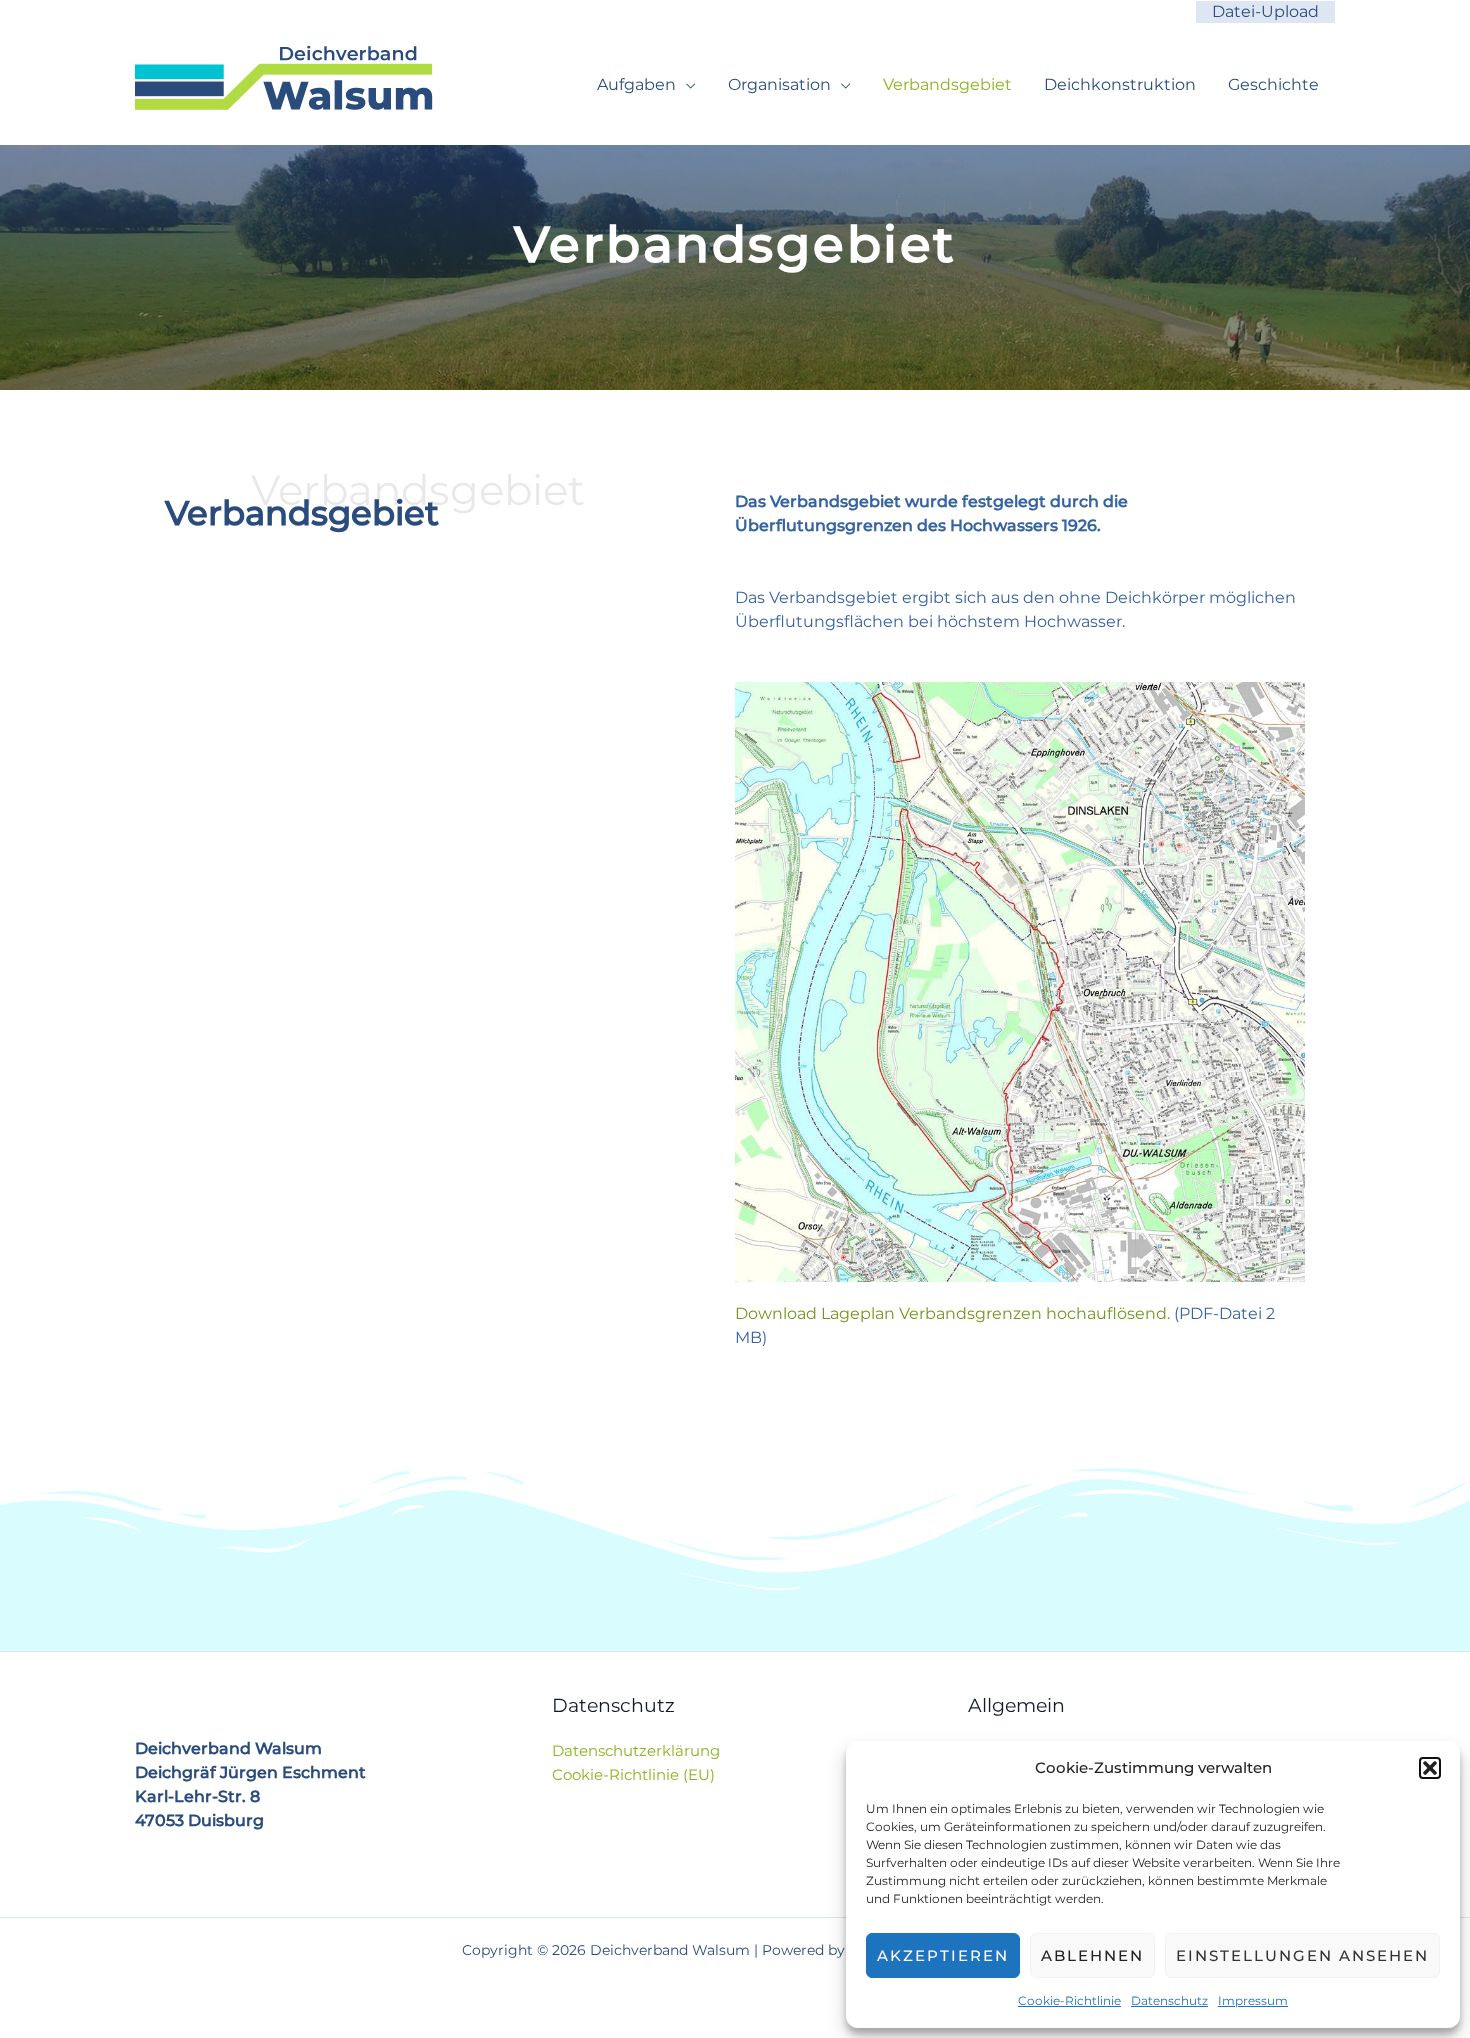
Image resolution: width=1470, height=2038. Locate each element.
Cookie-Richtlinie (1069, 2000)
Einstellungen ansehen (1302, 1955)
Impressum (1253, 2000)
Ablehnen (1092, 1955)
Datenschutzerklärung (636, 1750)
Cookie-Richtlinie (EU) (633, 1774)
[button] (1430, 1768)
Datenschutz (1169, 2000)
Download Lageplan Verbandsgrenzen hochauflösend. (954, 1313)
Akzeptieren (943, 1955)
